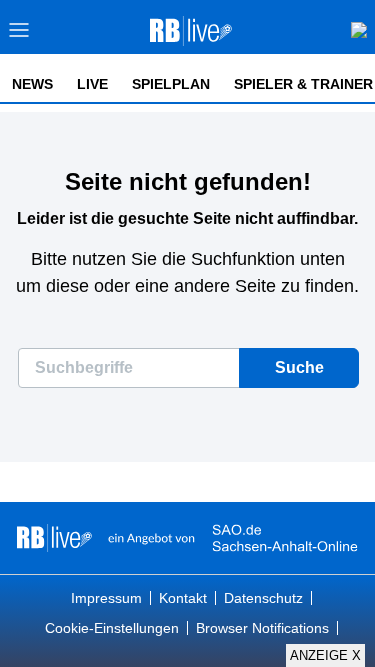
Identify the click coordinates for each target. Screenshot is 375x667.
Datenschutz (263, 598)
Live (92, 84)
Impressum (106, 598)
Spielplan (171, 84)
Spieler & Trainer (303, 84)
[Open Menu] (19, 35)
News (32, 84)
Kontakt (183, 598)
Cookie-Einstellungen (112, 628)
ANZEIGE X (325, 655)
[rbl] (54, 538)
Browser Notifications (262, 628)
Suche (299, 367)
